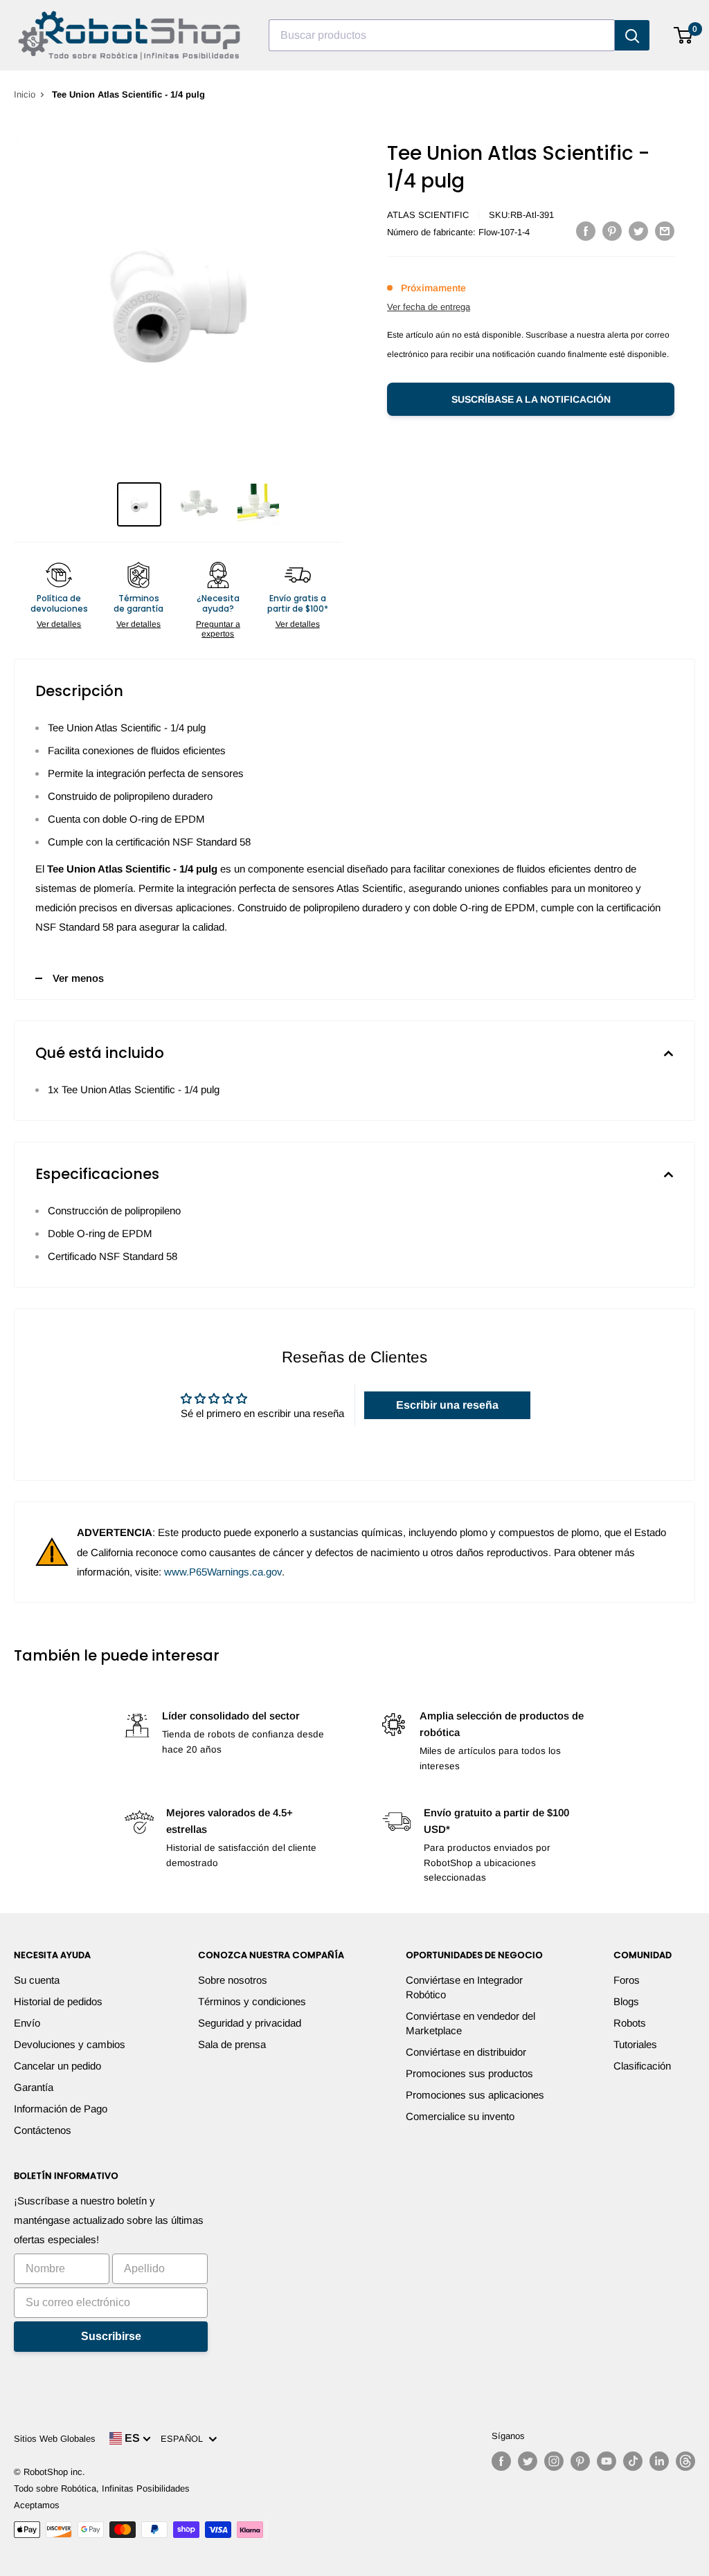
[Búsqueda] (632, 35)
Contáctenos (43, 2130)
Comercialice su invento (460, 2116)
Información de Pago (61, 2109)
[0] (684, 35)
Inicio (25, 94)
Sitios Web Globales (55, 2439)
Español (185, 2439)
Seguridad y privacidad (250, 2023)
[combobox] (442, 35)
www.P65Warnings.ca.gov (223, 1572)
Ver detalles (59, 624)
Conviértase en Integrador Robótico (464, 1987)
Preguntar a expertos (218, 629)
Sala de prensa (232, 2044)
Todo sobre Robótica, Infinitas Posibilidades (102, 2488)
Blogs (626, 2001)
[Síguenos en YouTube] (607, 2461)
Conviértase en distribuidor (466, 2052)
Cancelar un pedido (57, 2066)
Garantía (34, 2087)
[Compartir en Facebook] (586, 231)
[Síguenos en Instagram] (554, 2461)
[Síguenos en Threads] (685, 2461)
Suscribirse (111, 2336)
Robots (630, 2023)
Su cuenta (37, 1980)
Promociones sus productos (469, 2073)
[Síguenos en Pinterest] (580, 2461)
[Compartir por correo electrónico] (665, 231)
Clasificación (642, 2066)
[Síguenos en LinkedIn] (659, 2461)
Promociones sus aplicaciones (475, 2095)
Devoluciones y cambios (70, 2044)
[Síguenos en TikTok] (633, 2461)
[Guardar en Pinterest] (612, 231)
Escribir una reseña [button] (447, 1405)
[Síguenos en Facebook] (501, 2461)
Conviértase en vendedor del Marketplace (470, 2023)
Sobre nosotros (233, 1980)
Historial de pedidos (58, 2001)
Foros (627, 1980)
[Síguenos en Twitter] (528, 2461)
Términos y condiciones (252, 2001)
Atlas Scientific (428, 215)
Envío (27, 2023)
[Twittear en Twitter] (638, 231)
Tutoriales (635, 2044)
